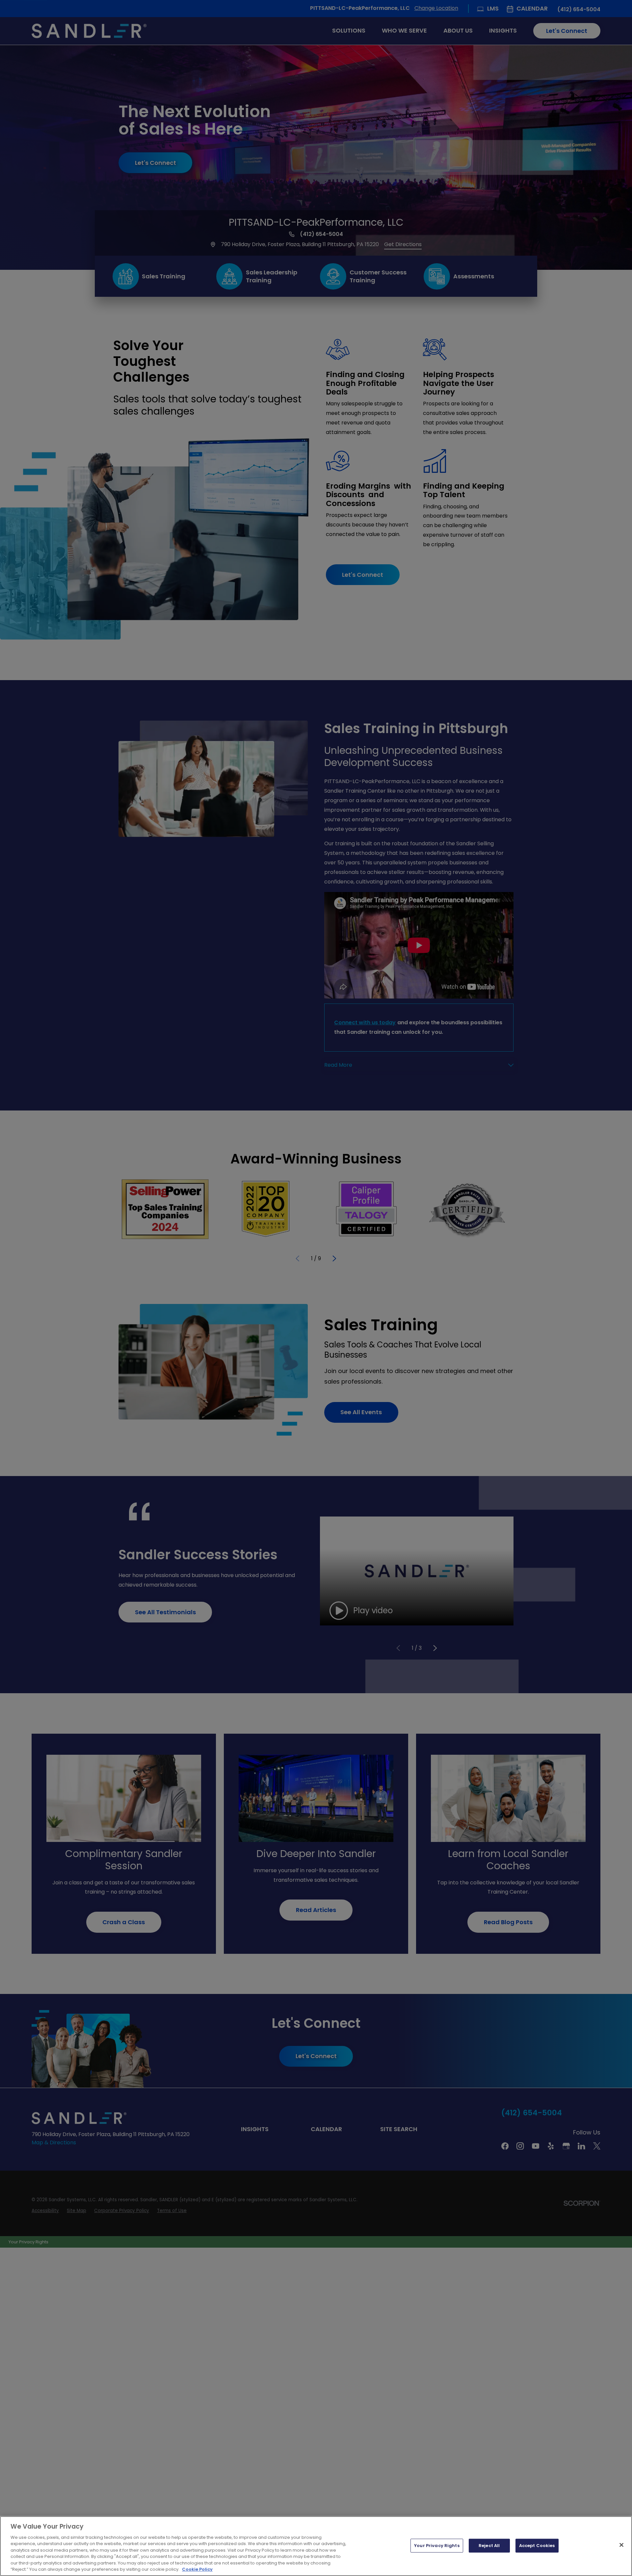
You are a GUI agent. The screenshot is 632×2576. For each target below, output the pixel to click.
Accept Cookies (537, 2546)
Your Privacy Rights (437, 2546)
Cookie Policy (197, 2569)
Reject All (489, 2546)
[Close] (621, 2545)
